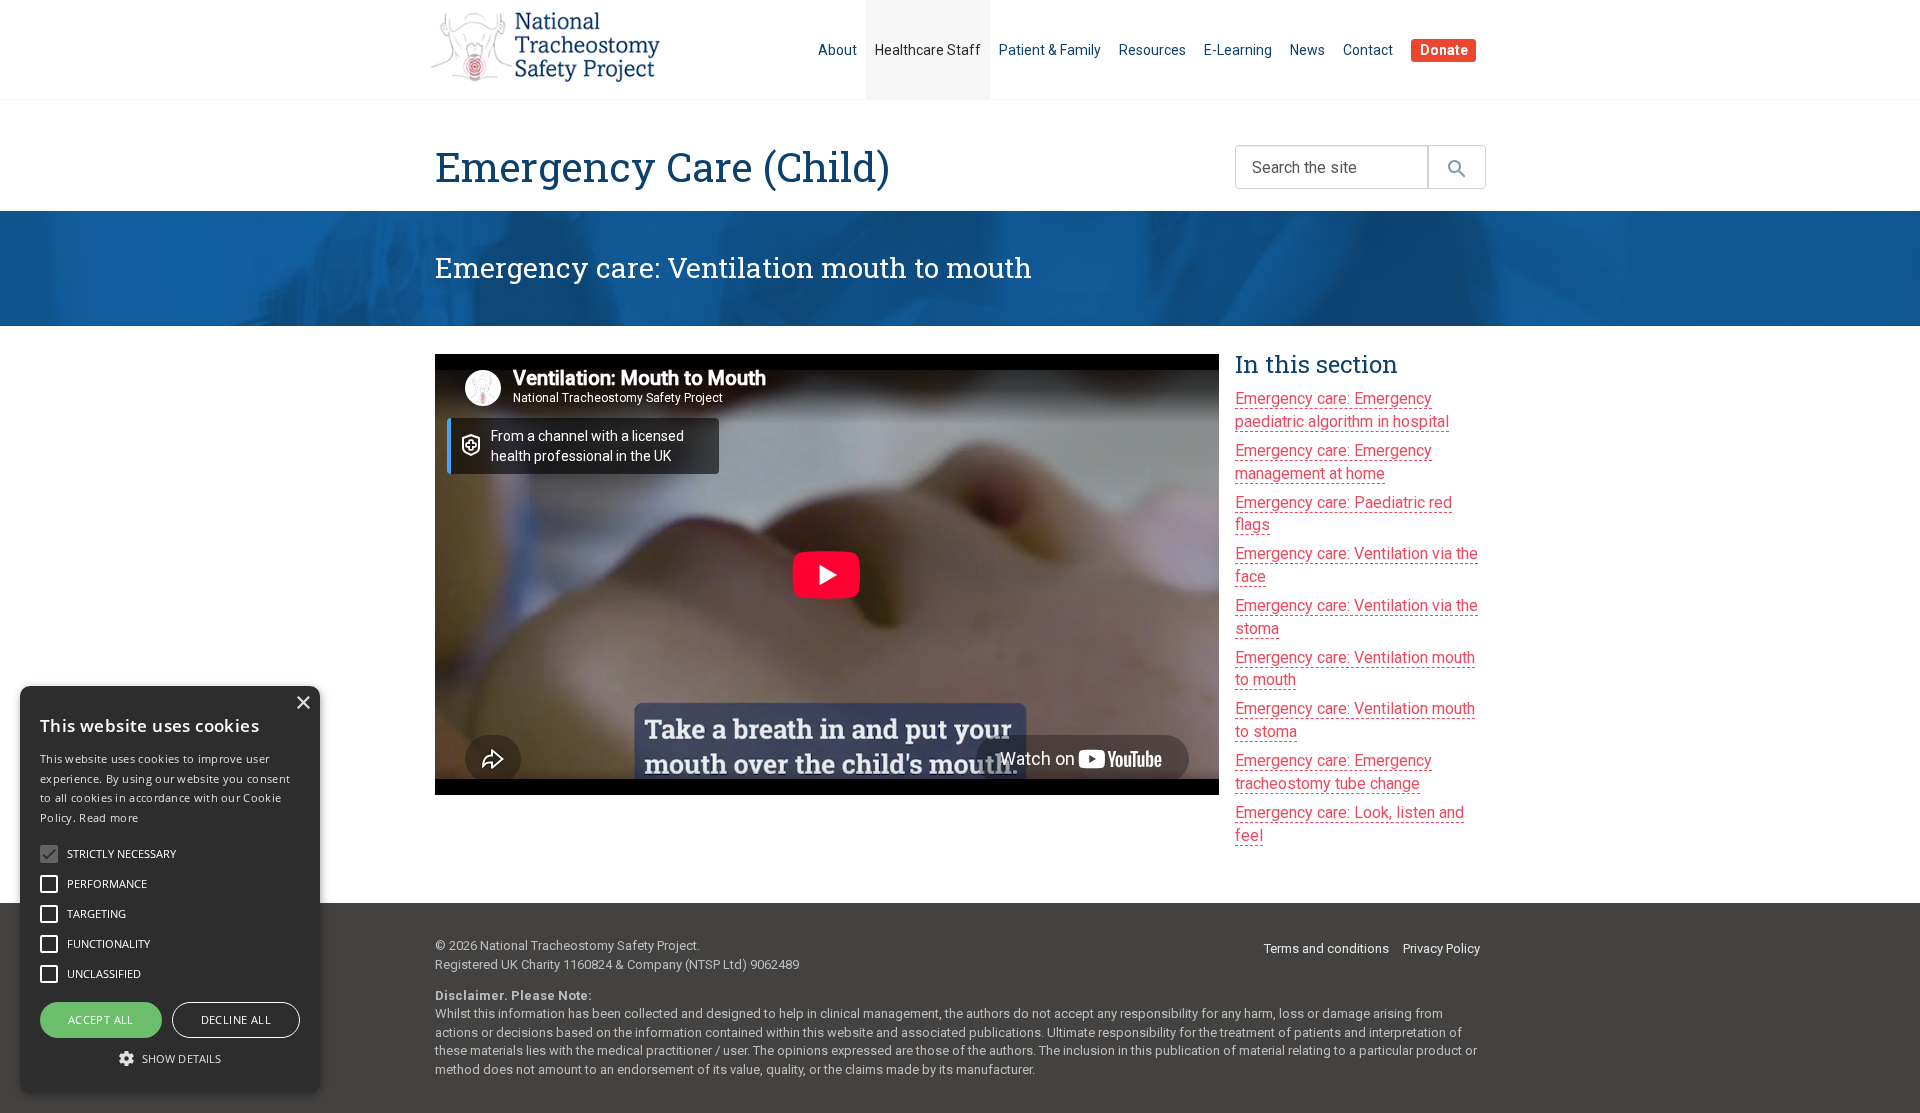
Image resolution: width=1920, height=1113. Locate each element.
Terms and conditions (1326, 948)
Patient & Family (1050, 50)
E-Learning (1238, 50)
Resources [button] (1152, 50)
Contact (1368, 50)
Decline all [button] (236, 1019)
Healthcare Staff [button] (928, 50)
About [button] (837, 50)
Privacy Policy (1441, 948)
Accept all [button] (101, 1019)
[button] (170, 1057)
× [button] (302, 703)
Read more (108, 817)
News (1307, 50)
